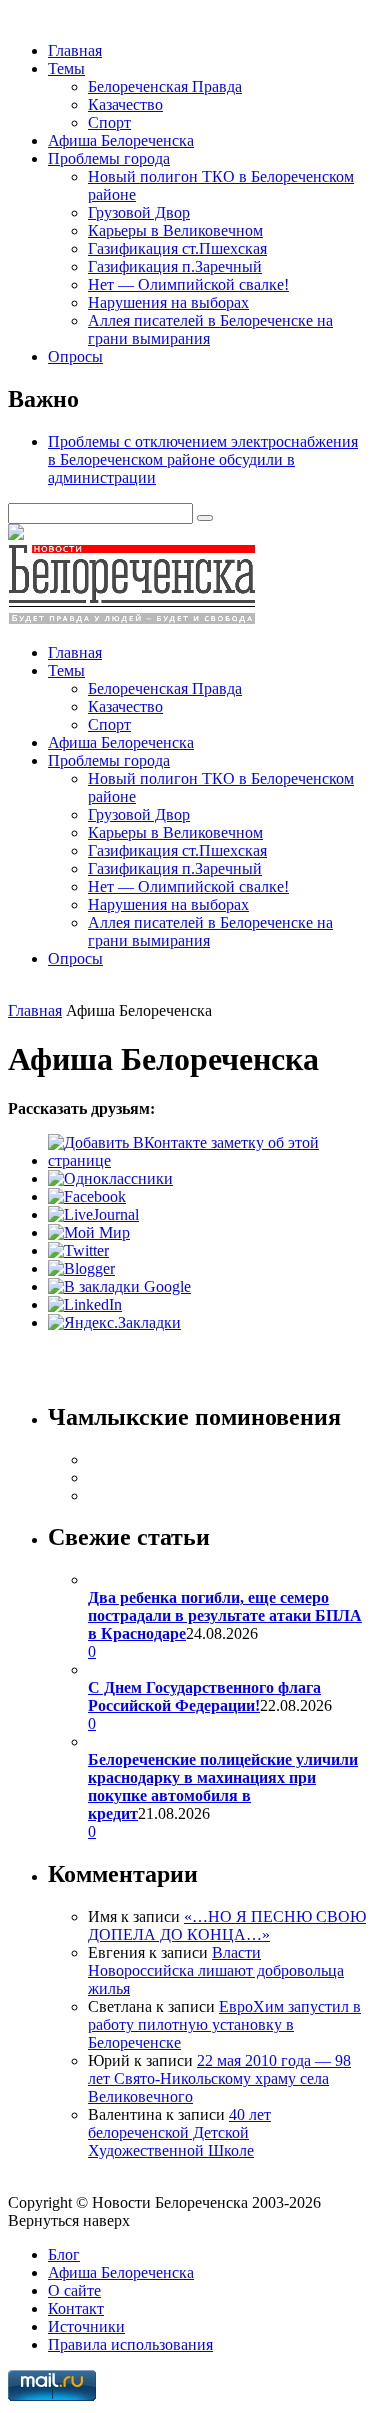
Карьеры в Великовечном (175, 230)
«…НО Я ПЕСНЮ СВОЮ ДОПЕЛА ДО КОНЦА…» (227, 1925)
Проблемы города (109, 158)
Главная (75, 50)
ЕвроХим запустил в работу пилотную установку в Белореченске (224, 2024)
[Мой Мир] (89, 1232)
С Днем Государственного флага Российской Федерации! (204, 1696)
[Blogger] (81, 1268)
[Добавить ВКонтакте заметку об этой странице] (207, 1160)
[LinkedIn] (85, 1304)
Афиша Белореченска (121, 140)
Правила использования (130, 2344)
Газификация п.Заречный (175, 266)
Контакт (76, 2308)
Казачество (125, 104)
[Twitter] (78, 1250)
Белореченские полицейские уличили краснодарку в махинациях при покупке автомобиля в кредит (223, 1786)
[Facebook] (87, 1196)
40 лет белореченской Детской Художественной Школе (179, 2132)
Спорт (109, 122)
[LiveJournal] (93, 1214)
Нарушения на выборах (168, 302)
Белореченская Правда (165, 86)
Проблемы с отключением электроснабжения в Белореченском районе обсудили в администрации (203, 459)
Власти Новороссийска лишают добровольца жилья (216, 1970)
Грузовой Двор (139, 212)
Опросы (75, 356)
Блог (64, 2254)
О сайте (74, 2290)
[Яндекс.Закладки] (114, 1322)
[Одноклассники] (110, 1178)
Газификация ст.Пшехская (177, 248)
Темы (66, 68)
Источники (86, 2326)
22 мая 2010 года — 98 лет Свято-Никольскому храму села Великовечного (219, 2078)
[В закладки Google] (119, 1286)
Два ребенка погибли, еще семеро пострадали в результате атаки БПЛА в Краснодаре (225, 1615)
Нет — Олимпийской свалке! (188, 284)
